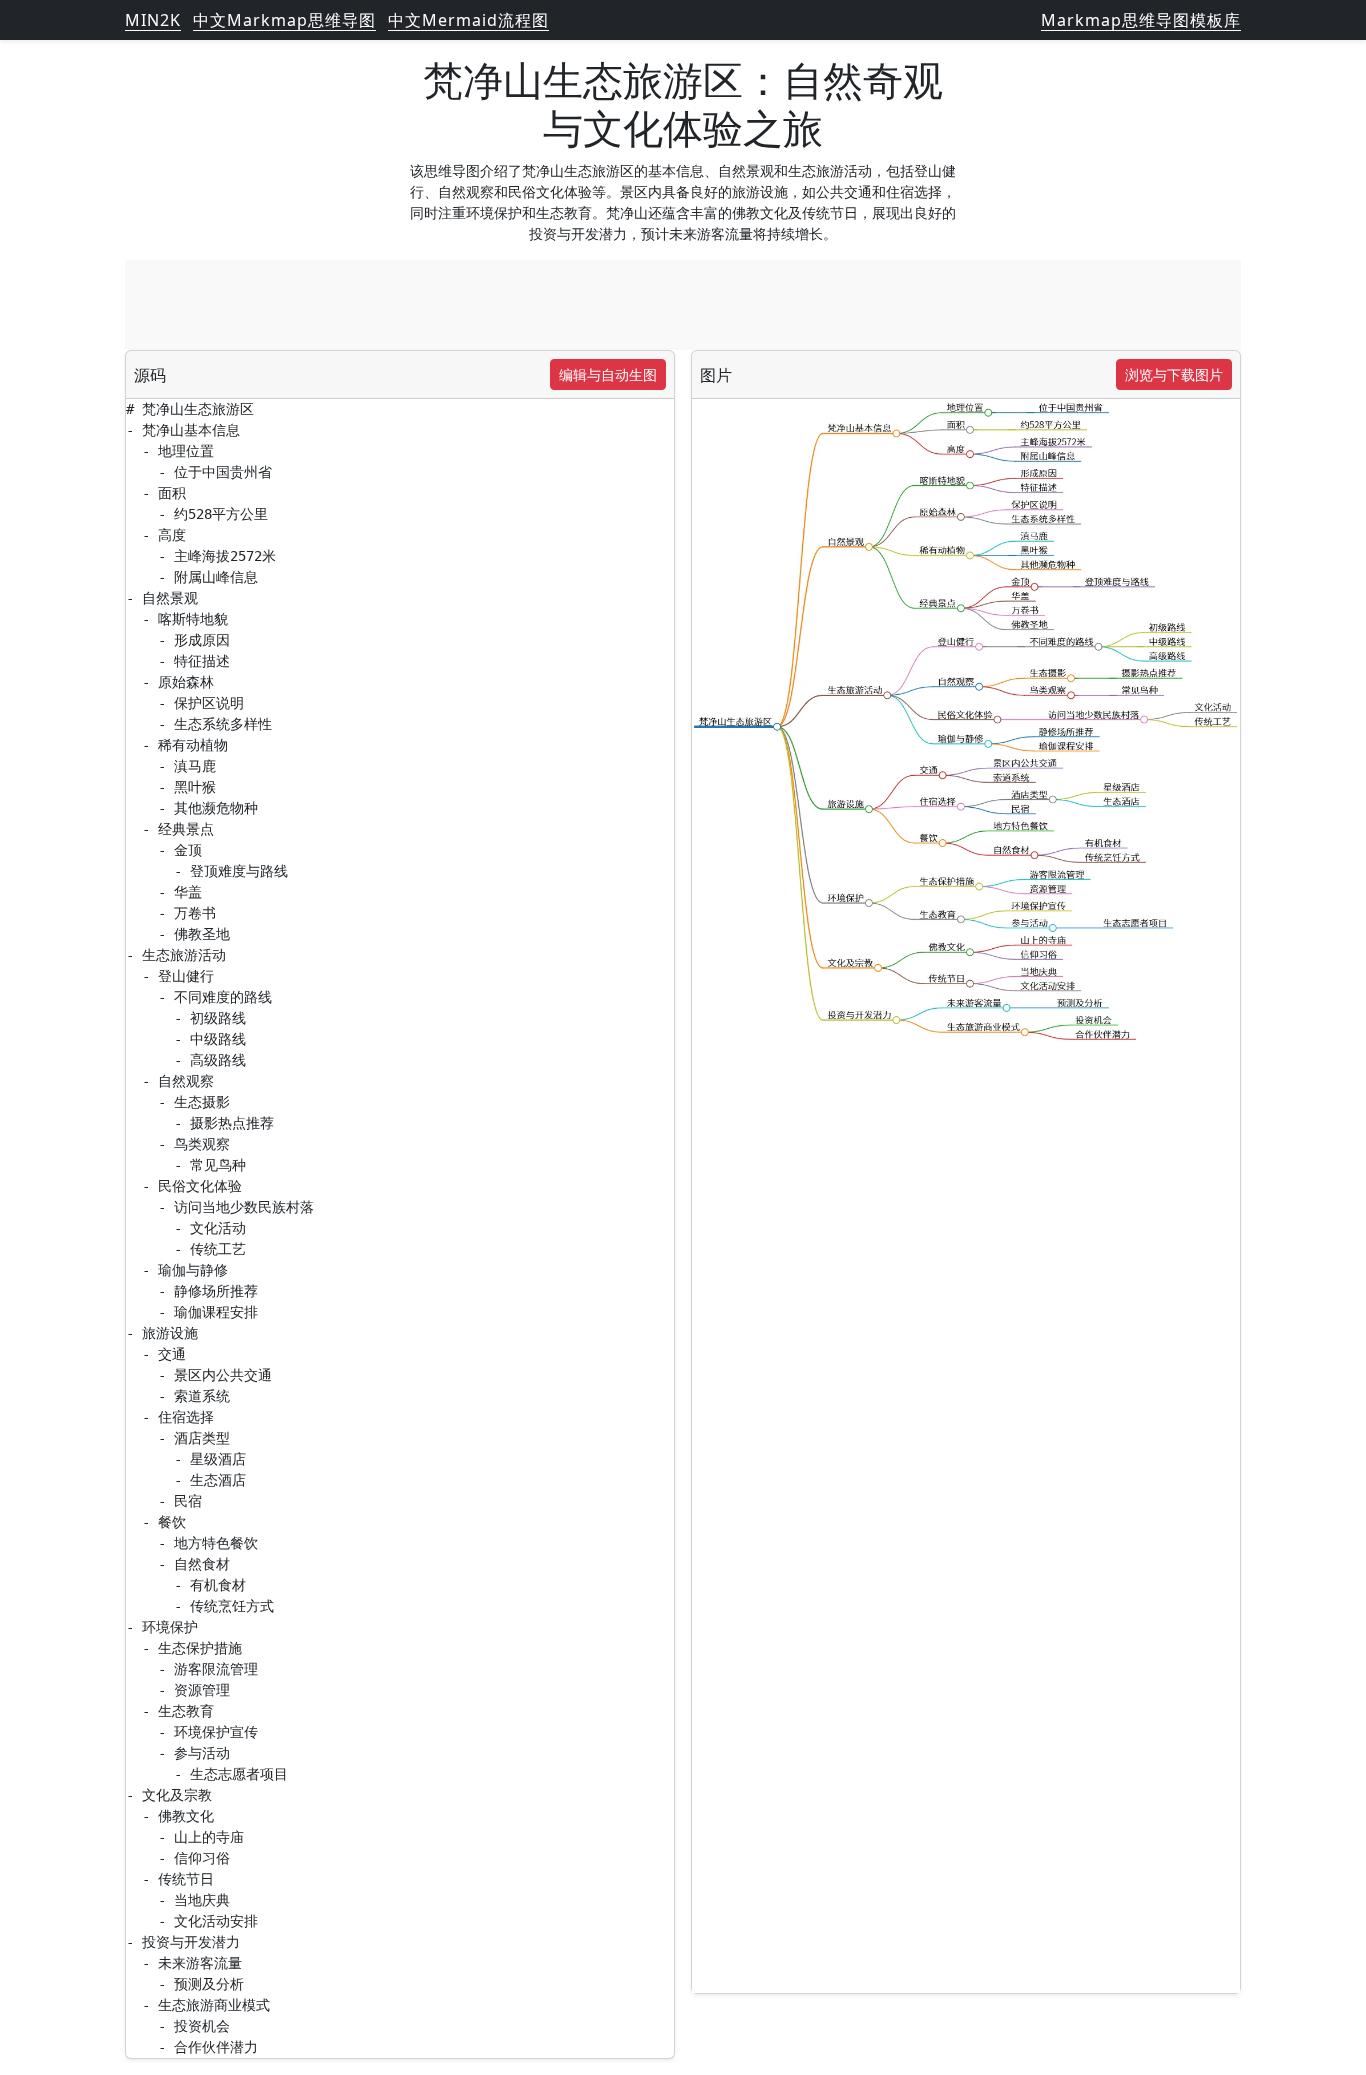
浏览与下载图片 (1174, 374)
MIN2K (153, 20)
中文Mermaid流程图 (468, 20)
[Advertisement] (683, 305)
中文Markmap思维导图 (284, 20)
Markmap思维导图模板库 (1141, 20)
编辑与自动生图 (608, 374)
